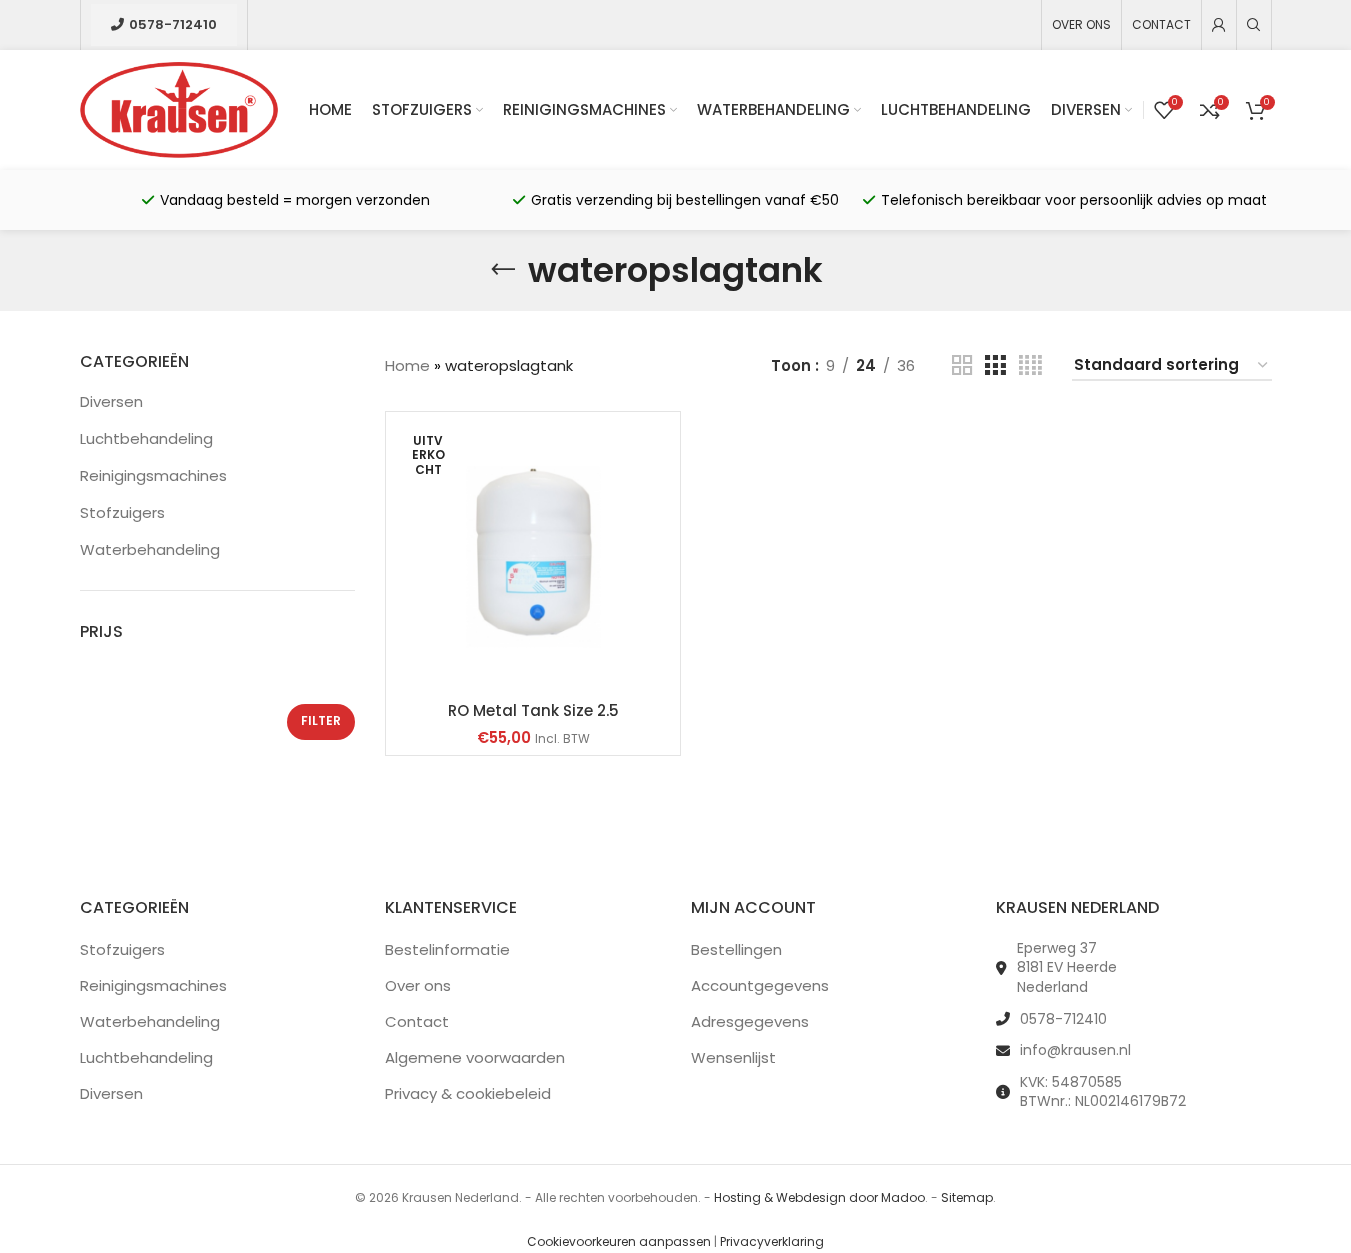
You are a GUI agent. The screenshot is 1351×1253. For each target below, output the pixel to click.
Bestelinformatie (447, 949)
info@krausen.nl (1075, 1050)
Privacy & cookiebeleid (468, 1093)
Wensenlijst (733, 1057)
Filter (321, 720)
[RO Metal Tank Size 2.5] (533, 556)
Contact (417, 1021)
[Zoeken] (1254, 25)
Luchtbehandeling (146, 438)
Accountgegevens (760, 985)
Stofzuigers (122, 512)
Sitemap (967, 1197)
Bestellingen (736, 949)
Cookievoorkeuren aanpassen (619, 1241)
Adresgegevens (750, 1021)
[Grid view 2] (962, 365)
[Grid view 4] (1030, 365)
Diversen (111, 401)
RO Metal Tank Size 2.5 (533, 710)
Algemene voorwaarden (475, 1057)
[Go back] (503, 270)
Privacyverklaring (772, 1241)
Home (407, 365)
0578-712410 (173, 24)
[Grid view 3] (995, 365)
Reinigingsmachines (153, 475)
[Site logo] (179, 108)
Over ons (418, 985)
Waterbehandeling (150, 549)
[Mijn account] (1219, 25)
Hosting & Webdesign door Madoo (819, 1197)
